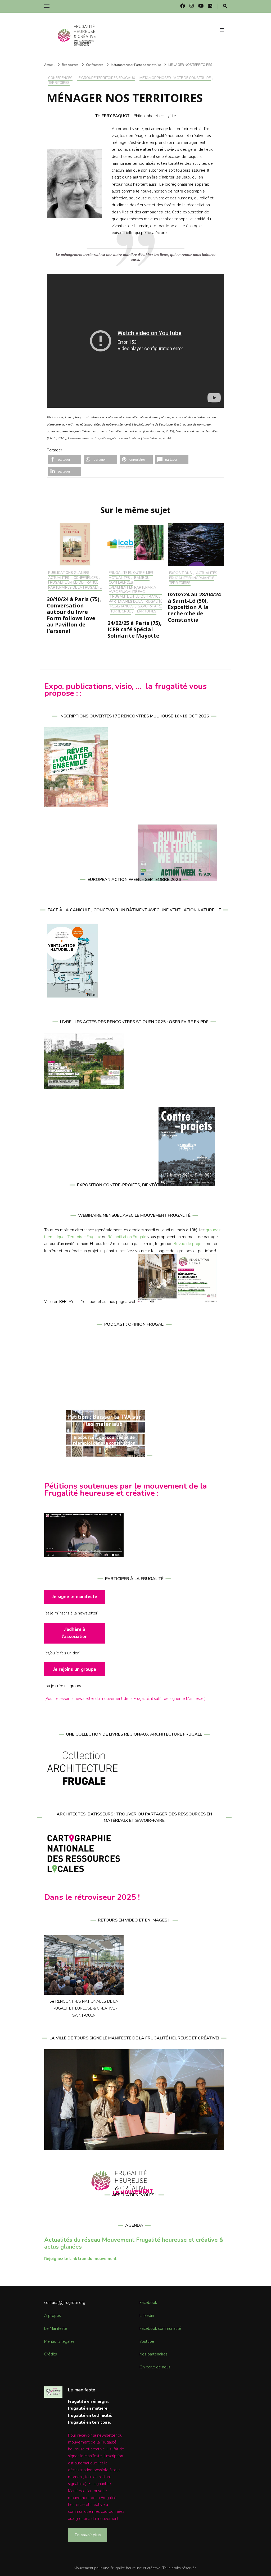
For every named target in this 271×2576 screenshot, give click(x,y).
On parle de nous (155, 2367)
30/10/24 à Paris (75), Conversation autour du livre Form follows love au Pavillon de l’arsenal (74, 615)
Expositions (180, 573)
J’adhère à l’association (75, 1633)
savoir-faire (150, 607)
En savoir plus (88, 2535)
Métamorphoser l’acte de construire (175, 78)
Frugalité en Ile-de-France (73, 583)
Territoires (59, 83)
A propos (53, 2316)
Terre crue (121, 612)
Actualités (59, 578)
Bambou (142, 578)
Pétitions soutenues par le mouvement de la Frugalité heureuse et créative (126, 1490)
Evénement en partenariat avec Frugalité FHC (133, 590)
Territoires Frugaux (84, 1237)
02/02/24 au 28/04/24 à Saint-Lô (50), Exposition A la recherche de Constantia (194, 607)
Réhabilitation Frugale (127, 1237)
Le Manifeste (56, 2328)
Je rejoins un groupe (75, 1669)
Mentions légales (59, 2341)
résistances (122, 607)
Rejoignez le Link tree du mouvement (80, 2259)
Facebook (148, 2303)
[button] (65, 459)
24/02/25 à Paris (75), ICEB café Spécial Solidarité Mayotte (135, 629)
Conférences (60, 78)
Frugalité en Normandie (192, 578)
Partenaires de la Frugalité (75, 588)
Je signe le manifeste (75, 1597)
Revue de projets (189, 1244)
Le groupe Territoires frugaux (106, 78)
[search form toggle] (225, 6)
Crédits (51, 2354)
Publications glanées (69, 573)
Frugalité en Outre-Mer (131, 573)
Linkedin (147, 2316)
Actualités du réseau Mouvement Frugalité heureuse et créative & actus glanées (134, 2243)
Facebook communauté (160, 2328)
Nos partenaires (153, 2354)
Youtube (147, 2341)
